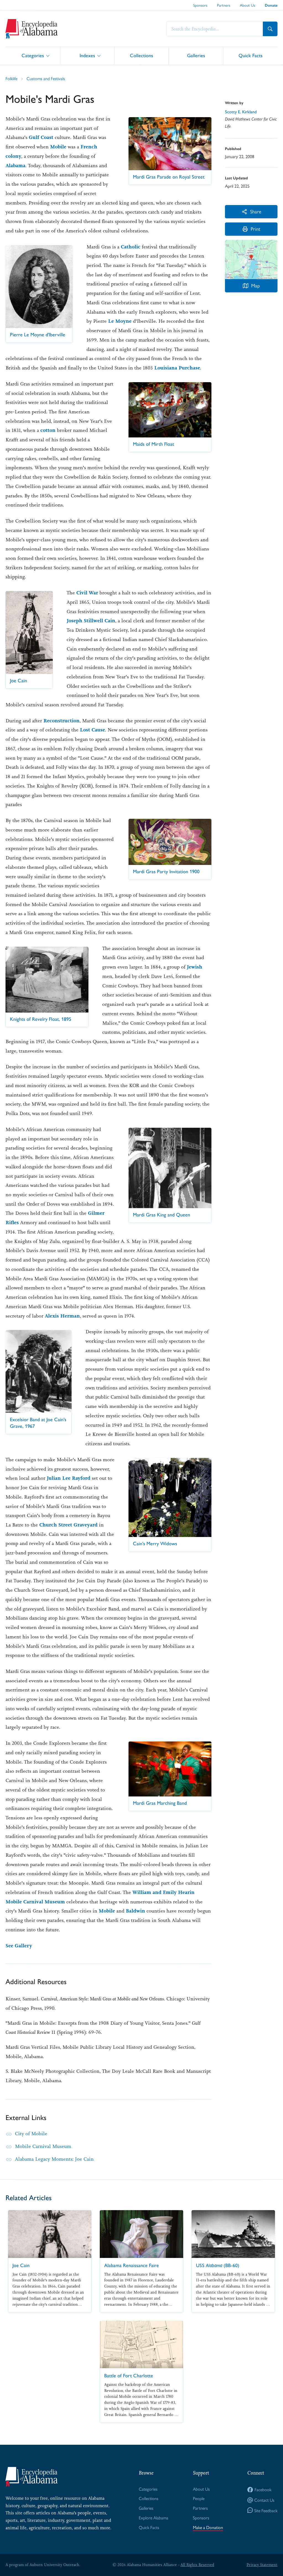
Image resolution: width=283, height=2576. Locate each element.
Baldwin (135, 1911)
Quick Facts (251, 55)
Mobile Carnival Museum (43, 2146)
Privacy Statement (262, 2565)
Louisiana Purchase (177, 368)
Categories (33, 55)
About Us (247, 5)
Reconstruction (61, 721)
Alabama (15, 166)
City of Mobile (31, 2134)
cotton (48, 430)
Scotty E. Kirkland (241, 112)
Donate (271, 5)
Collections (141, 55)
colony (13, 156)
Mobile (58, 147)
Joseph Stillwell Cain (91, 621)
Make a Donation (208, 2527)
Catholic (131, 247)
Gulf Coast (41, 137)
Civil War (87, 593)
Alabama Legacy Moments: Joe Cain (54, 2159)
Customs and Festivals (46, 78)
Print (256, 229)
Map (256, 285)
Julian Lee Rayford (69, 1478)
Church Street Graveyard (68, 1525)
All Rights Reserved (197, 2565)
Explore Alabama (154, 2518)
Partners (224, 5)
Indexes (87, 55)
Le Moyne (120, 321)
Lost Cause (92, 730)
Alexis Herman (62, 1316)
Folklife (11, 78)
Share (256, 211)
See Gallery (19, 1946)
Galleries (196, 55)
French (89, 147)
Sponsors (200, 5)
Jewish (195, 967)
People (199, 2498)
